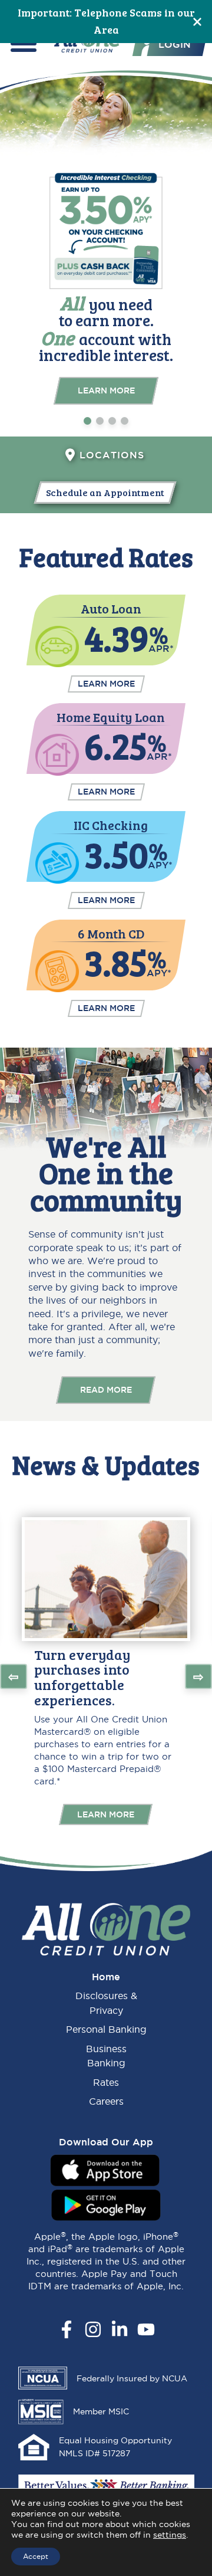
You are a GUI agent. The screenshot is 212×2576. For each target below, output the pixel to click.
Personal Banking (106, 2029)
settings (170, 2535)
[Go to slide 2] (100, 421)
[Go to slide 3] (112, 421)
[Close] (197, 22)
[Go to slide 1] (87, 421)
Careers (106, 2101)
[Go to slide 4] (125, 421)
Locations (112, 455)
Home (106, 1977)
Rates (106, 2082)
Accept (36, 2556)
